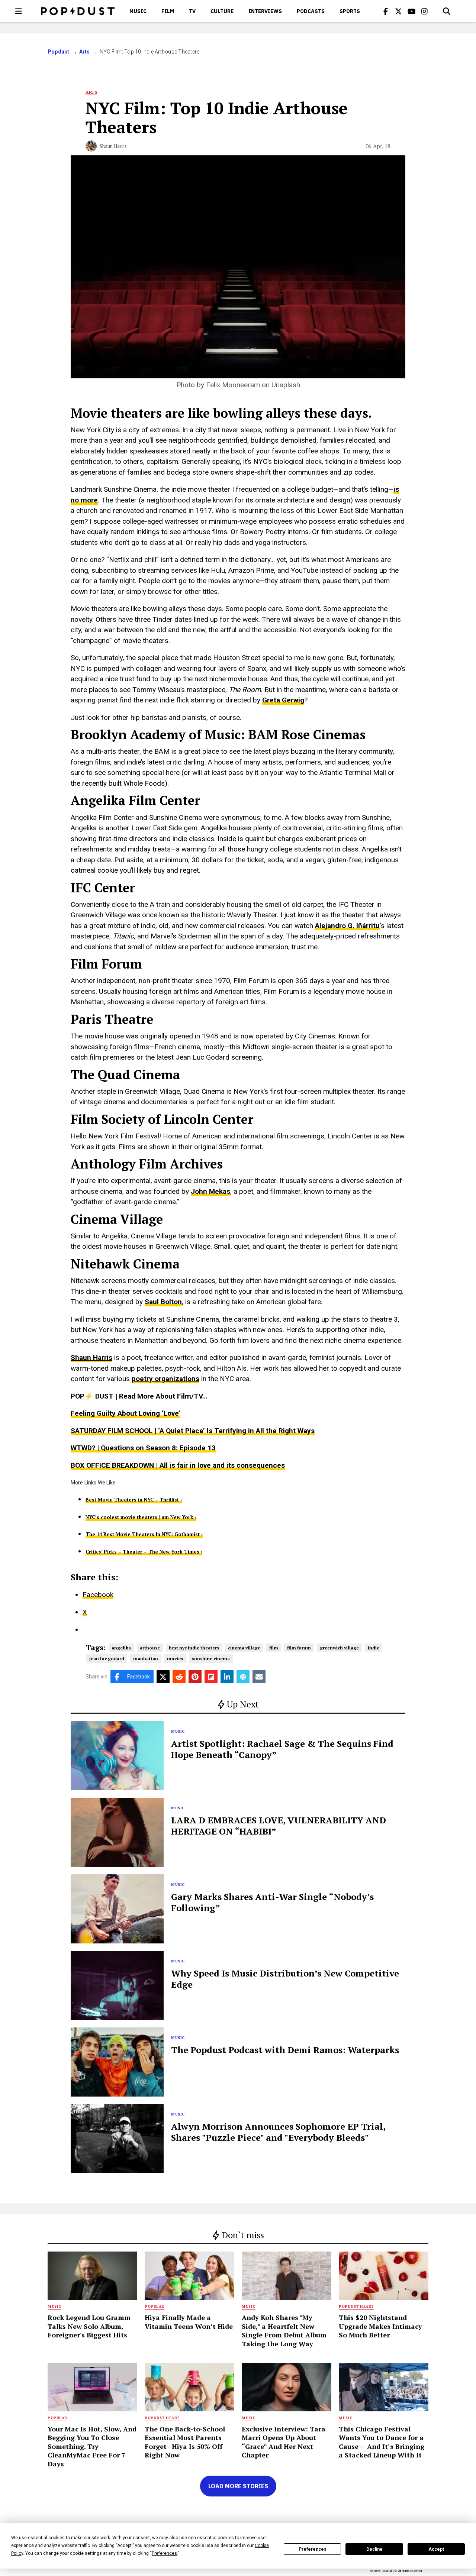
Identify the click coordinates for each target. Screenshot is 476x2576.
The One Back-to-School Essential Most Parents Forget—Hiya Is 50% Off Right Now (185, 2442)
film (274, 1648)
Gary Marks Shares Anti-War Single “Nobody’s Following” (272, 1902)
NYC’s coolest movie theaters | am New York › (141, 1517)
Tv (192, 11)
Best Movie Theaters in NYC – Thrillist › (134, 1500)
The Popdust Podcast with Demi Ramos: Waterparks (285, 2050)
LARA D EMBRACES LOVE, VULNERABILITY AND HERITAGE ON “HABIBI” (279, 1826)
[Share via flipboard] (211, 1677)
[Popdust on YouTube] (412, 11)
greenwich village (339, 1648)
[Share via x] (163, 1677)
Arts (85, 52)
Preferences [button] (164, 2553)
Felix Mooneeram (233, 385)
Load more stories (238, 2486)
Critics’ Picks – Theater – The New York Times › (144, 1552)
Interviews (265, 11)
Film (168, 11)
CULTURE (222, 11)
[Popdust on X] (399, 11)
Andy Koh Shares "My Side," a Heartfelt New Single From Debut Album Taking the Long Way (284, 2330)
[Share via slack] (243, 1677)
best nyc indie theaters (194, 1648)
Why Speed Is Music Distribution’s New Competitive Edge (285, 1979)
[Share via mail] (259, 1677)
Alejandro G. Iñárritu (347, 926)
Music (138, 11)
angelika (121, 1648)
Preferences (313, 2549)
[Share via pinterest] (195, 1677)
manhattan (146, 1659)
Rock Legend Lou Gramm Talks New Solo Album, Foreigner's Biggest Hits (89, 2326)
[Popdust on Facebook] (386, 11)
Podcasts (311, 11)
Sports (350, 11)
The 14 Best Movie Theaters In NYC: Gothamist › (144, 1534)
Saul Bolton (163, 1302)
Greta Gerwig (283, 700)
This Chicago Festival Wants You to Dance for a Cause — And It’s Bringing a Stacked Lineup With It (382, 2442)
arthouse (150, 1648)
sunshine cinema (211, 1659)
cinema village (244, 1648)
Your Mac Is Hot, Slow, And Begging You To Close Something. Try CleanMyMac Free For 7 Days (92, 2446)
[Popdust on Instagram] (425, 11)
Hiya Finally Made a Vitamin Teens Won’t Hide (189, 2322)
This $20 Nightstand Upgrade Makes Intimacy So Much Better (380, 2326)
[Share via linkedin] (227, 1677)
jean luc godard (107, 1659)
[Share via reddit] (179, 1677)
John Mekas (210, 1191)
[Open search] (447, 11)
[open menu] (19, 11)
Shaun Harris (113, 146)
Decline (374, 2549)
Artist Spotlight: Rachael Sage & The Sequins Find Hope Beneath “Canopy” (282, 1749)
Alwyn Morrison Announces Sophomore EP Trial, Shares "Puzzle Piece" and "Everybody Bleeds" (278, 2132)
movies (175, 1659)
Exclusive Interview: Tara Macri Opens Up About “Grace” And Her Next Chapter (284, 2442)
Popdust (59, 52)
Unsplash (286, 385)
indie (374, 1648)
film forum (299, 1648)
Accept (436, 2549)
